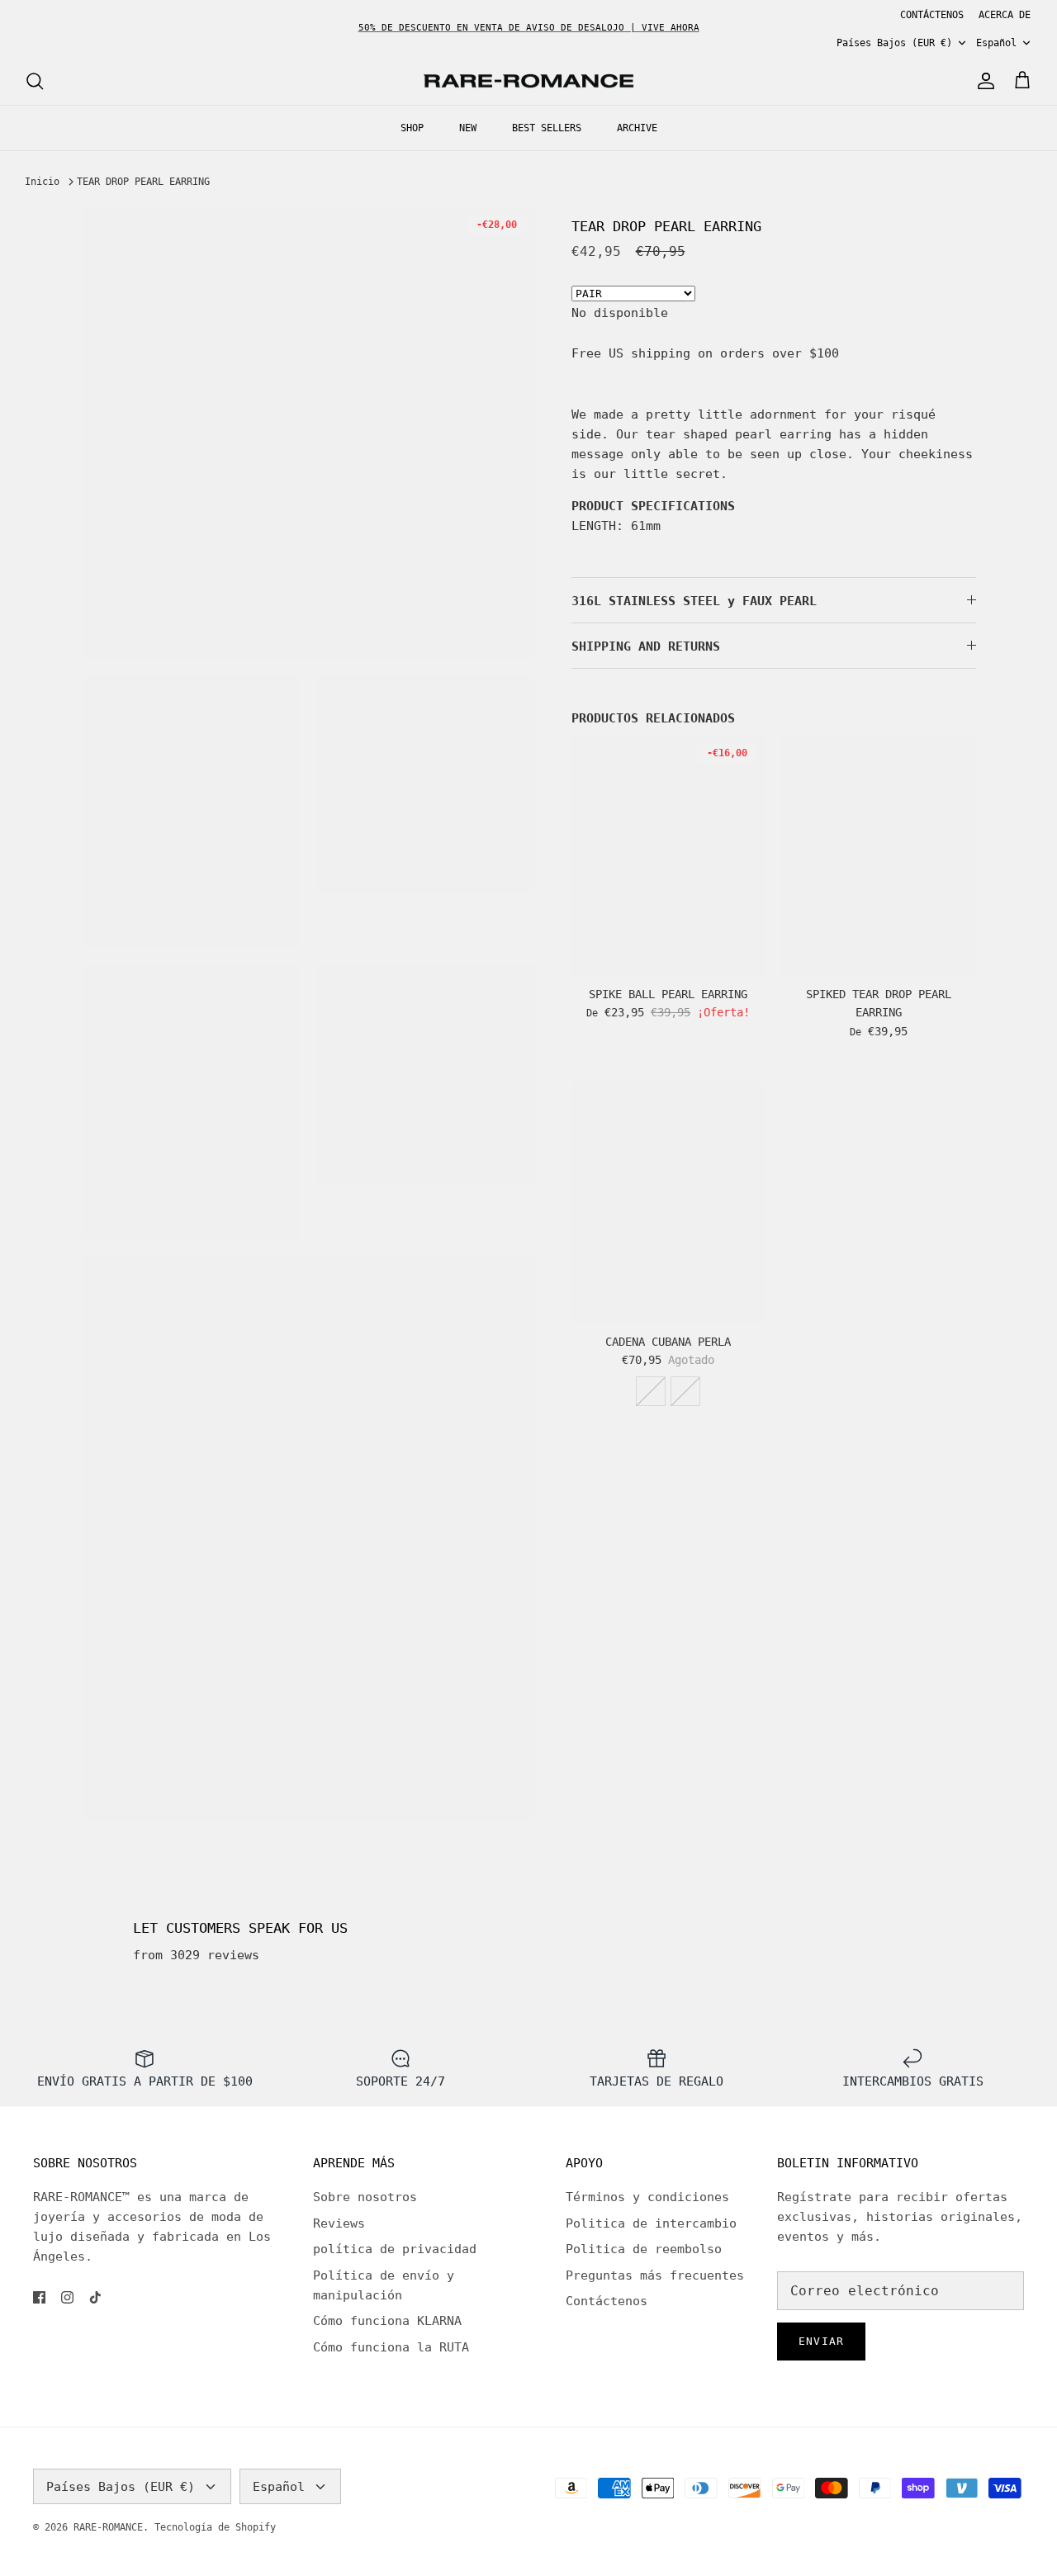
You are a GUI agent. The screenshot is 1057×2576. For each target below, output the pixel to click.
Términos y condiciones (647, 2197)
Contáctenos (607, 2301)
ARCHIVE (637, 128)
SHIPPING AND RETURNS (646, 646)
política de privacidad (395, 2249)
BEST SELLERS (547, 128)
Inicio (42, 182)
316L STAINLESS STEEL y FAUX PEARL (694, 601)
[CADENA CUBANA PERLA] (668, 1203)
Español (996, 43)
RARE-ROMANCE (108, 2527)
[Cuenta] (983, 81)
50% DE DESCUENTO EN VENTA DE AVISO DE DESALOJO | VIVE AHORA (529, 28)
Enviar (821, 2341)
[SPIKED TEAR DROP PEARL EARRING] (879, 855)
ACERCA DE (1005, 15)
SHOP (412, 128)
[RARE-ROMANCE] (528, 81)
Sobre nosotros (365, 2197)
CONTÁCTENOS (932, 15)
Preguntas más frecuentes (655, 2275)
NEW (468, 128)
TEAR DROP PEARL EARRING (143, 182)
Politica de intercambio (651, 2223)
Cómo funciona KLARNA (387, 2321)
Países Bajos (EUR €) (894, 43)
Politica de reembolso (644, 2249)
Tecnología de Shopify (215, 2527)
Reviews (339, 2223)
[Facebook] (39, 2297)
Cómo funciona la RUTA (391, 2347)
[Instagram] (67, 2297)
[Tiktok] (95, 2297)
